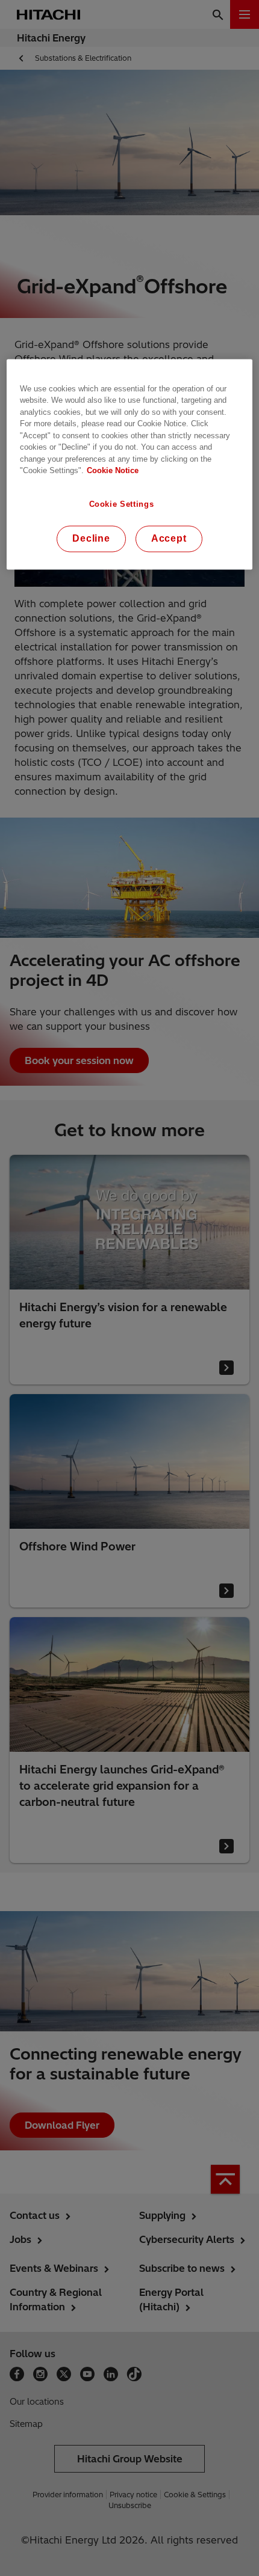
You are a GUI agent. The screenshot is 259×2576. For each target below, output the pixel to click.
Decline (91, 539)
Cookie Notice (113, 471)
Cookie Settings (122, 504)
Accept (169, 539)
